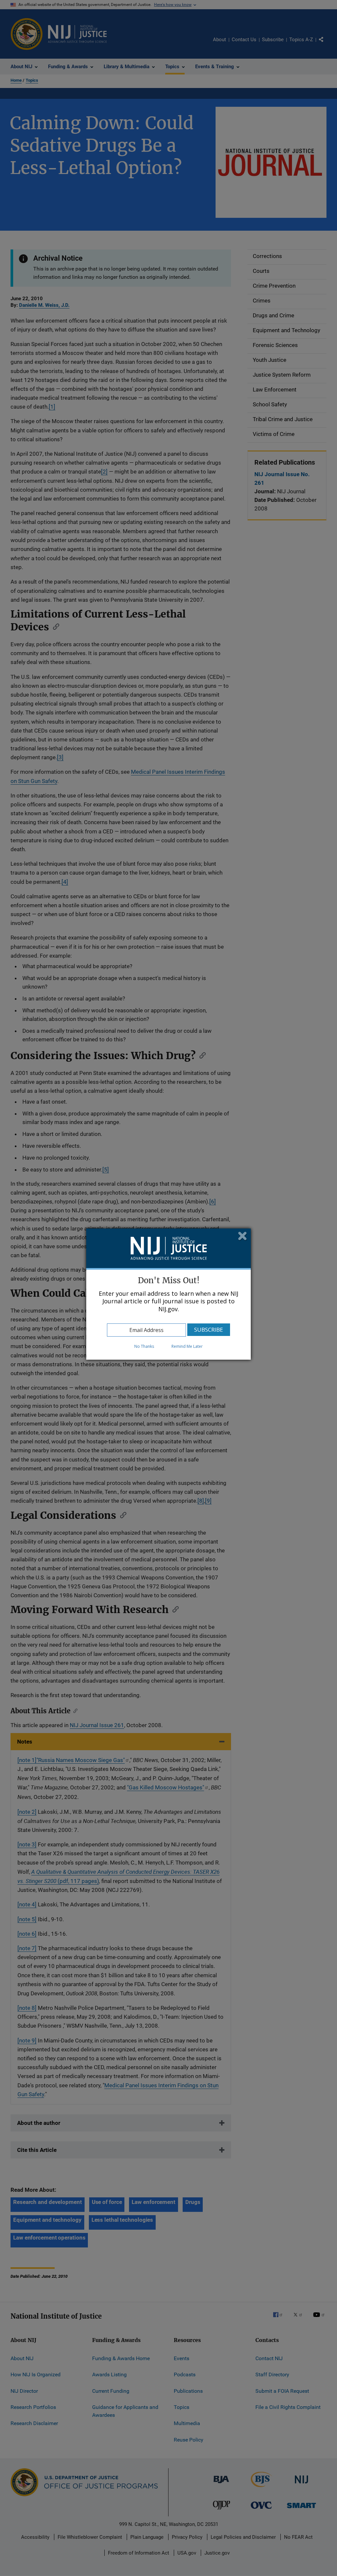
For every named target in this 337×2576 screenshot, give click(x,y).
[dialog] (168, 1294)
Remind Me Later (187, 1346)
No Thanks (144, 1346)
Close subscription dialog (243, 1237)
